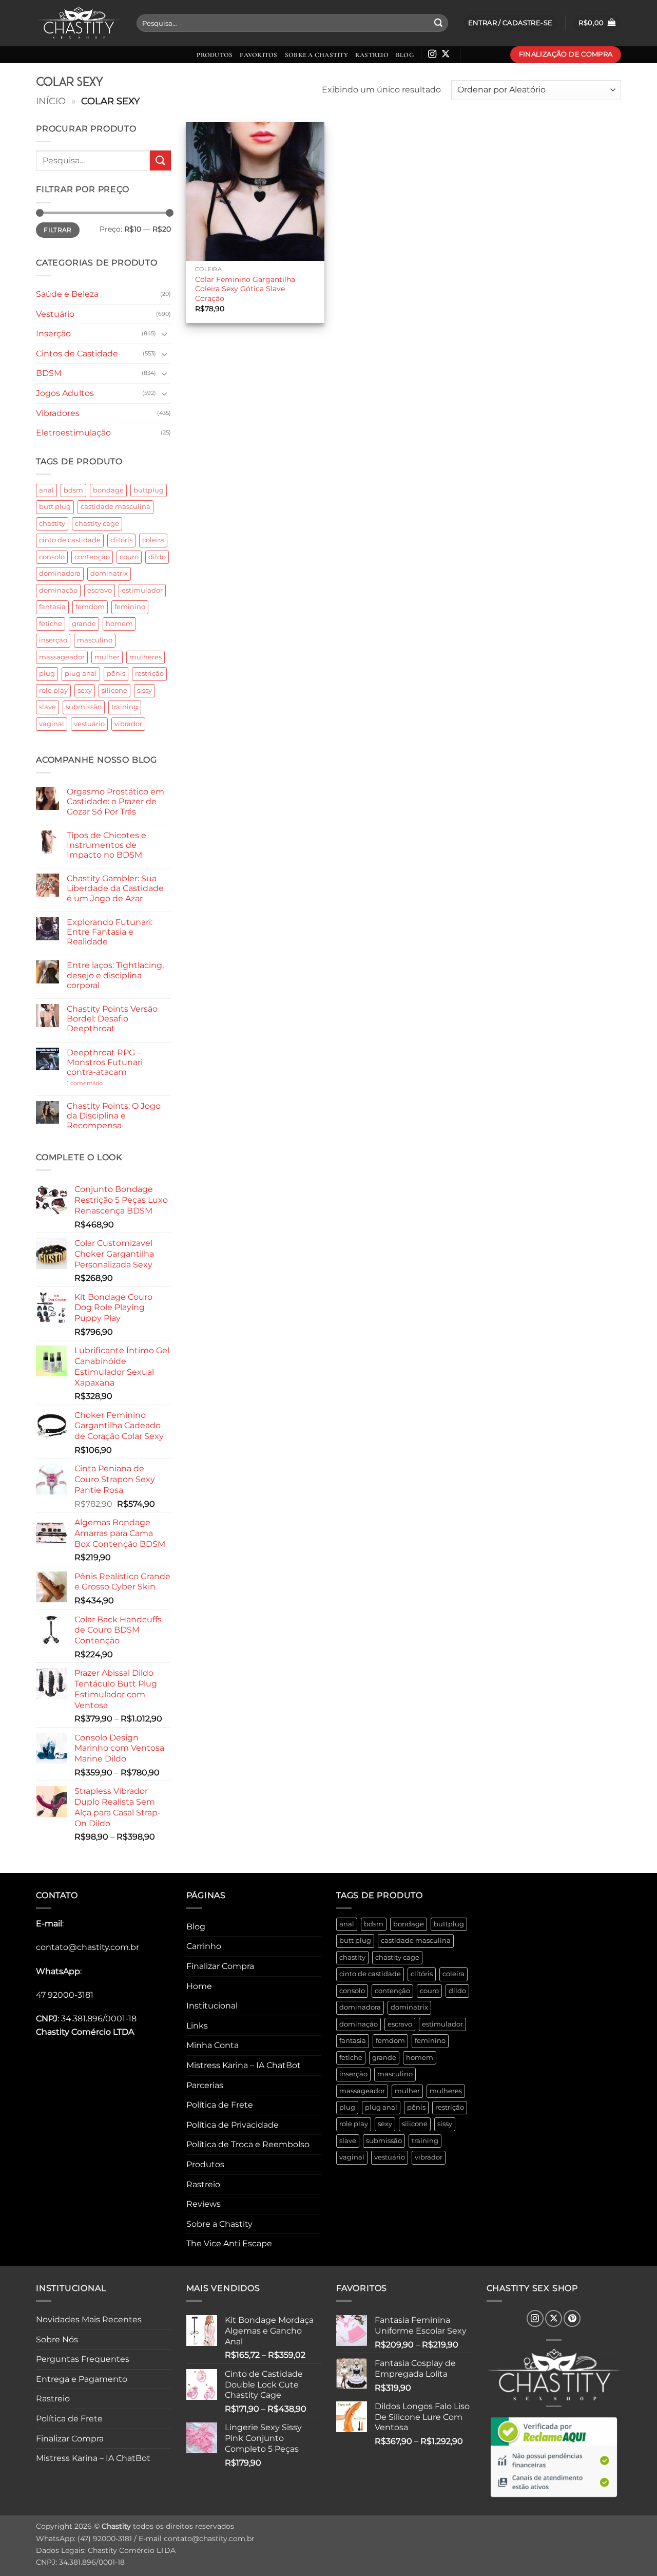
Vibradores (58, 413)
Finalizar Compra (220, 1966)
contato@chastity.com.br (88, 1947)
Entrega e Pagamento (82, 2379)
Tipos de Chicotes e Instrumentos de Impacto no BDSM (107, 845)
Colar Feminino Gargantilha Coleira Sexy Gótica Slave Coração (245, 289)
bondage (108, 490)
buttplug (149, 490)
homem (119, 624)
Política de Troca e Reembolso (248, 2144)
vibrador (128, 724)
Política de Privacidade (233, 2125)
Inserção (53, 334)
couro (129, 557)
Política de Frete (220, 2105)
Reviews (204, 2204)
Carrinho (204, 1946)
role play (53, 690)
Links (197, 2026)
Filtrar (58, 230)
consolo (52, 557)
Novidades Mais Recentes (89, 2319)
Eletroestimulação (73, 433)
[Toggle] (165, 334)
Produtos (215, 55)
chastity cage (97, 524)
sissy (144, 690)
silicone (114, 690)
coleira (153, 540)
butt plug (55, 507)
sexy (85, 690)
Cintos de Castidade (77, 354)
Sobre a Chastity (316, 55)
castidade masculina (115, 507)
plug (47, 674)
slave (47, 707)
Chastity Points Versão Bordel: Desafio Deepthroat (112, 1019)
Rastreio (372, 55)
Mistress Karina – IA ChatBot (244, 2065)
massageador (62, 657)
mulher (107, 657)
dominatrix (109, 573)
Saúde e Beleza (67, 294)
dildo (157, 557)
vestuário (89, 724)
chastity (52, 524)
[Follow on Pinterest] (572, 2318)
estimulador (142, 590)
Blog (405, 55)
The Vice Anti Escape (229, 2243)
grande (84, 624)
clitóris (121, 540)
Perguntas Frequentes (83, 2359)
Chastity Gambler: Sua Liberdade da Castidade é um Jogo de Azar (115, 888)
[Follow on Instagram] (432, 54)
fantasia (52, 607)
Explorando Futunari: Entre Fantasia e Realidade (110, 932)
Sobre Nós (57, 2340)
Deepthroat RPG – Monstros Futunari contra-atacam (105, 1062)
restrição (149, 674)
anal (46, 490)
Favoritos (258, 55)
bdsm (73, 490)
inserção (53, 640)
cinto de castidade (70, 540)
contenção (92, 557)
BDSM (49, 373)
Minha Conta (212, 2045)
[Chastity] (79, 23)
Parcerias (205, 2085)
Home (199, 1986)
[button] (597, 23)
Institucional (212, 2006)
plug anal (81, 674)
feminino (130, 607)
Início (51, 101)
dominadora (60, 573)
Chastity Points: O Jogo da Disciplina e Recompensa (114, 1116)
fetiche (51, 624)
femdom (90, 607)
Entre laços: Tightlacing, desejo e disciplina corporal (115, 975)
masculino (95, 640)
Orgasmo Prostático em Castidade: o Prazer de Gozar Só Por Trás (115, 801)
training (125, 707)
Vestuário (55, 314)
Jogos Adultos (65, 393)
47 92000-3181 (65, 1995)
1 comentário (100, 1083)
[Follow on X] (446, 54)
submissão (84, 707)
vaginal (52, 724)
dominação (58, 590)
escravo (100, 590)
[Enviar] (438, 23)
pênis (116, 674)
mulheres (146, 657)
